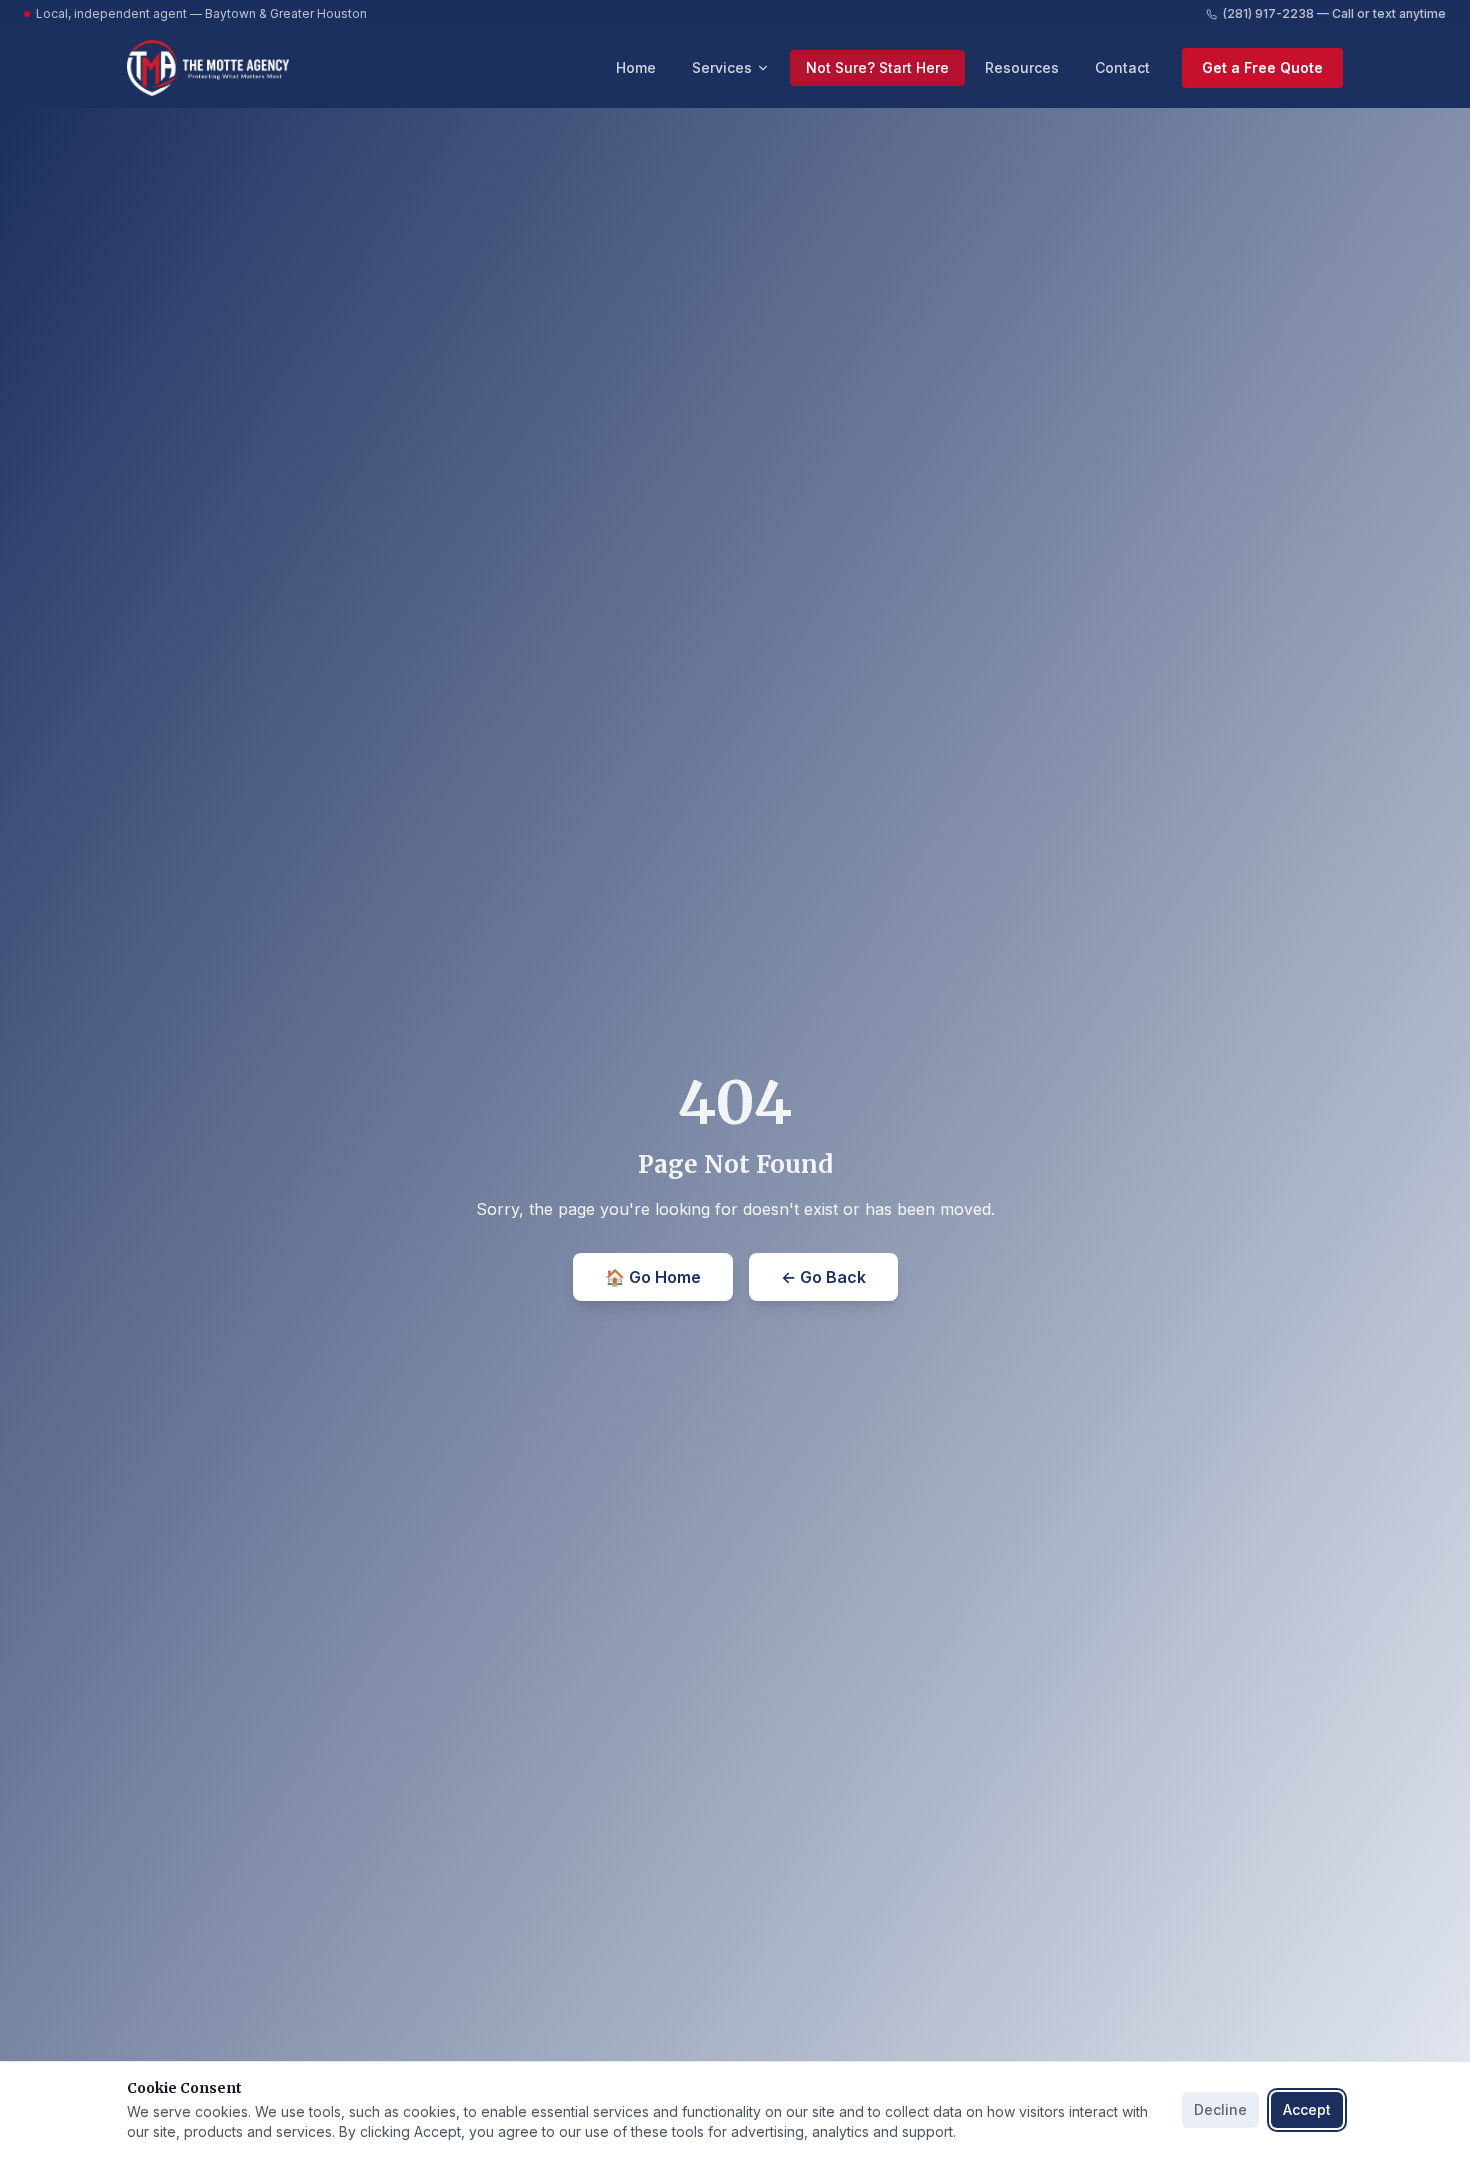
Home (636, 67)
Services (722, 67)
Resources (1022, 67)
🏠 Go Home (653, 1277)
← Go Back (823, 1277)
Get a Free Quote (1262, 67)
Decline (1220, 2109)
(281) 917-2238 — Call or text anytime (1334, 13)
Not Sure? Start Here (877, 67)
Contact (1122, 67)
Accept (1307, 2109)
